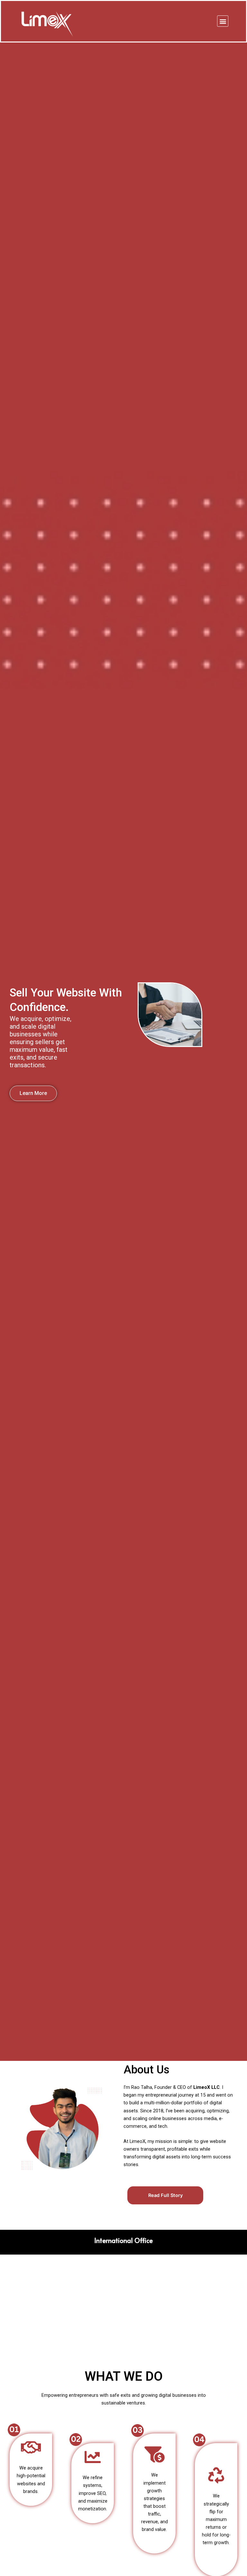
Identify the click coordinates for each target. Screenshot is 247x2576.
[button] (223, 21)
